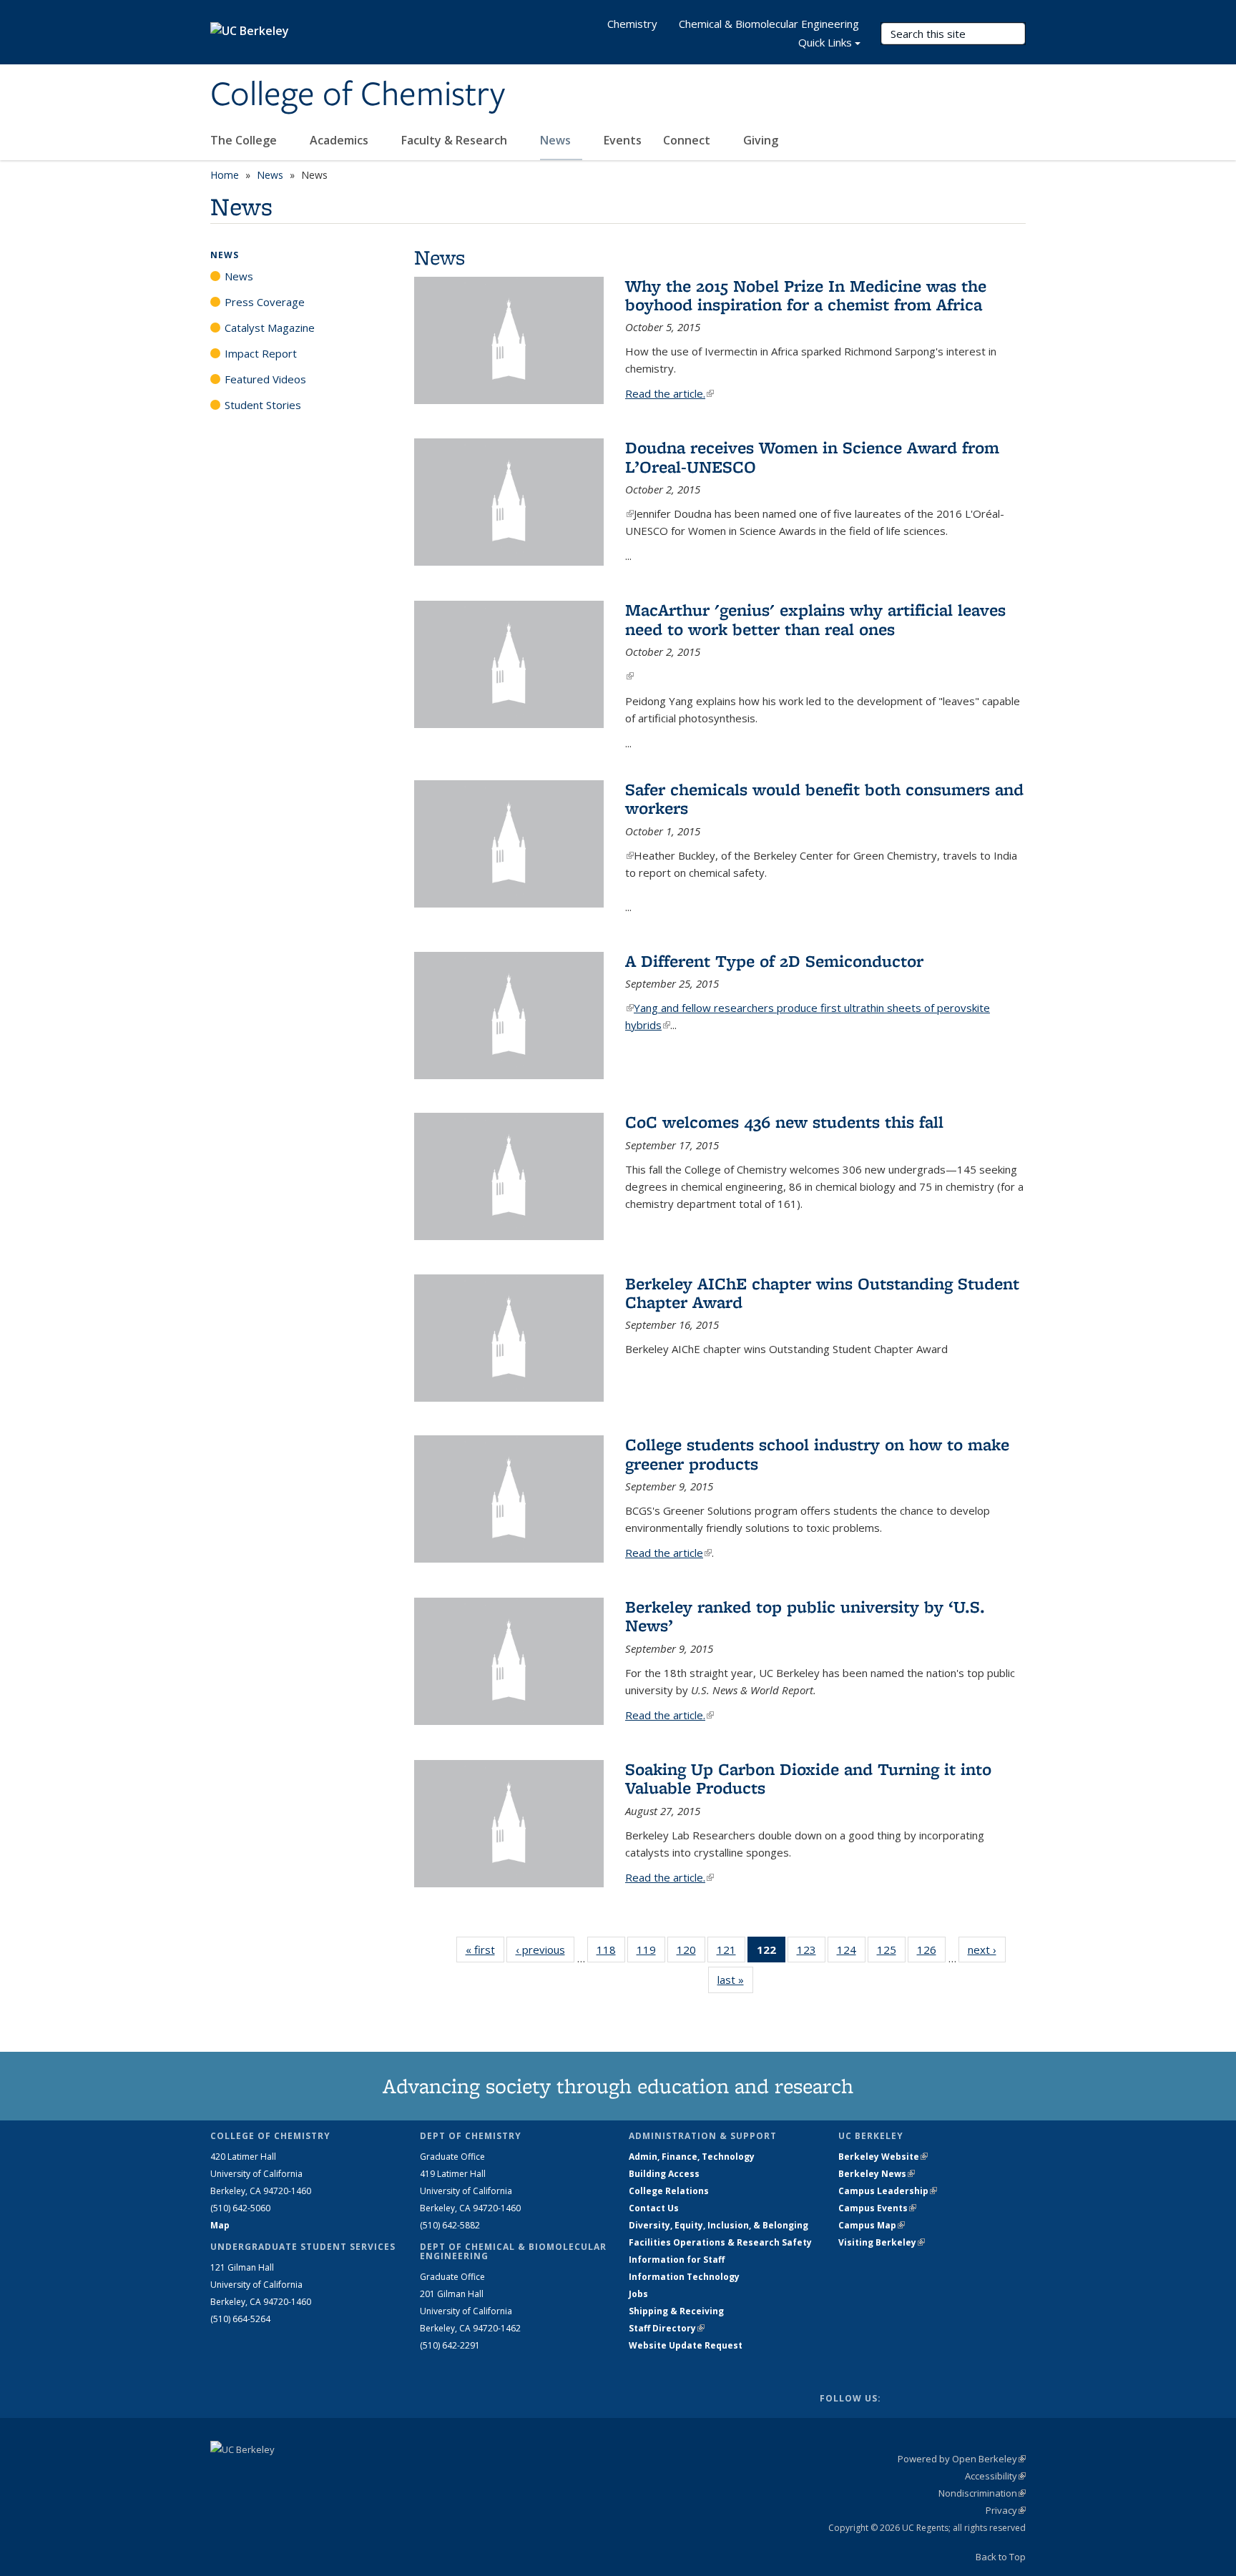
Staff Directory (667, 2328)
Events (623, 140)
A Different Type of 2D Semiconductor (774, 961)
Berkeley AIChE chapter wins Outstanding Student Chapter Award (822, 1293)
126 (931, 1953)
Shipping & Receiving (676, 2311)
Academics (340, 140)
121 (731, 1953)
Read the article (668, 1553)
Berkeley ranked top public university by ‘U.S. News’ (805, 1616)
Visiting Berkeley (882, 2242)
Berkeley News (877, 2174)
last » (735, 1980)
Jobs (638, 2294)
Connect (688, 140)
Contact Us (654, 2208)
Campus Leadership (888, 2191)
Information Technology (684, 2277)
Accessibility (995, 2476)
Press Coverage (265, 302)
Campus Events (877, 2208)
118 (611, 1953)
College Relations (669, 2191)
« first (485, 1950)
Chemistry (632, 24)
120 (691, 1953)
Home (225, 175)
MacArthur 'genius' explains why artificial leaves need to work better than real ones (815, 619)
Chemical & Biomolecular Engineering (769, 24)
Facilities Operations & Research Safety (720, 2242)
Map (220, 2225)
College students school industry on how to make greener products (817, 1454)
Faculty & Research (456, 140)
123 (811, 1953)
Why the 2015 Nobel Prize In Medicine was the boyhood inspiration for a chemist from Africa (806, 295)
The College (245, 140)
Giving (761, 140)
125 (891, 1953)
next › (987, 1950)
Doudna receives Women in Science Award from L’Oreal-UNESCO (812, 457)
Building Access (664, 2174)
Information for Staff (677, 2260)
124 (851, 1953)
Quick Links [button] (825, 42)
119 (651, 1953)
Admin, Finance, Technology (692, 2157)
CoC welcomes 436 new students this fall (784, 1122)
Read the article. (669, 393)
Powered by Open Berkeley (962, 2459)
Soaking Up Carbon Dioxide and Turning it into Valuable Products (808, 1778)
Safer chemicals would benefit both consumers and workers (824, 798)
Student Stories (263, 405)
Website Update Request (686, 2345)
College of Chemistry (358, 95)
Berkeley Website (883, 2157)
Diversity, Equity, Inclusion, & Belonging (718, 2225)
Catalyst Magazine (270, 328)
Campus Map (872, 2225)
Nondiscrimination (982, 2493)
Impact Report (261, 353)
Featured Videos (265, 379)
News (557, 140)
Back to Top (1001, 2557)
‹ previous (545, 1950)
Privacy (1006, 2510)
